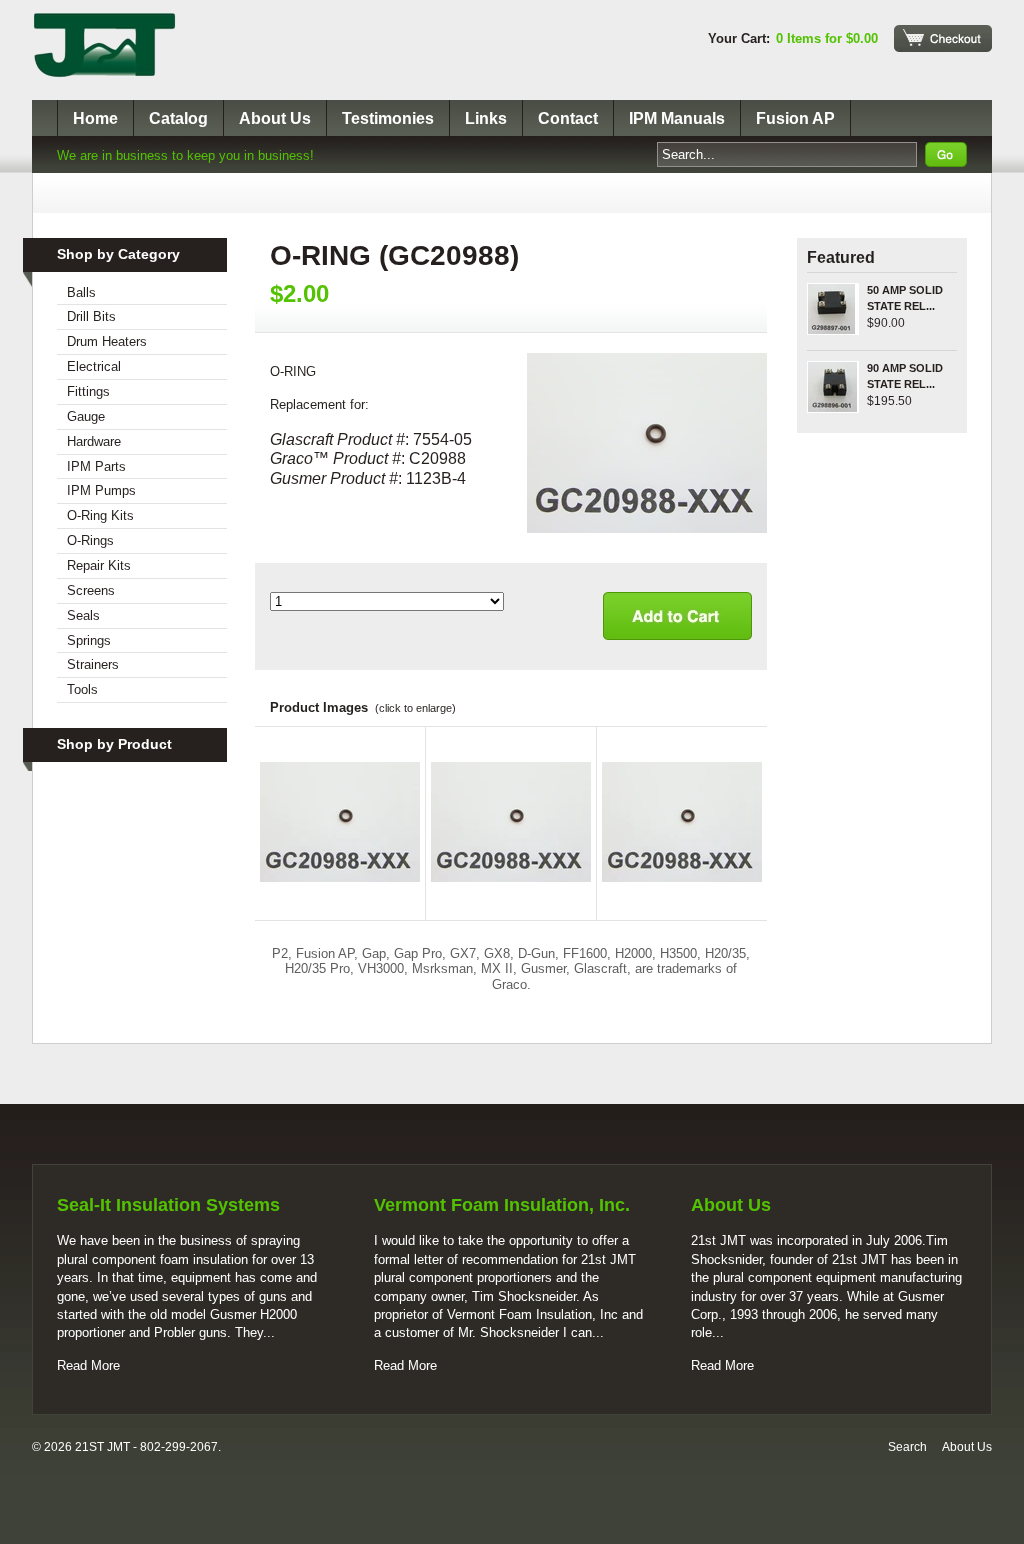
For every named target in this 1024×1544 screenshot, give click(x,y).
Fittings (88, 391)
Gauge (86, 416)
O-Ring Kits (100, 515)
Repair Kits (99, 565)
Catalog (178, 118)
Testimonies (388, 118)
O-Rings (90, 540)
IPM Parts (96, 466)
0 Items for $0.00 (827, 38)
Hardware (94, 441)
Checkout (943, 38)
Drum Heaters (107, 341)
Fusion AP (795, 118)
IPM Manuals (677, 118)
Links (486, 118)
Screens (91, 590)
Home (95, 118)
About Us (275, 118)
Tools (82, 689)
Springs (89, 640)
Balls (81, 292)
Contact (568, 118)
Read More (88, 1365)
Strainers (93, 664)
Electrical (94, 366)
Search (907, 1447)
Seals (83, 615)
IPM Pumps (101, 490)
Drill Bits (91, 316)
